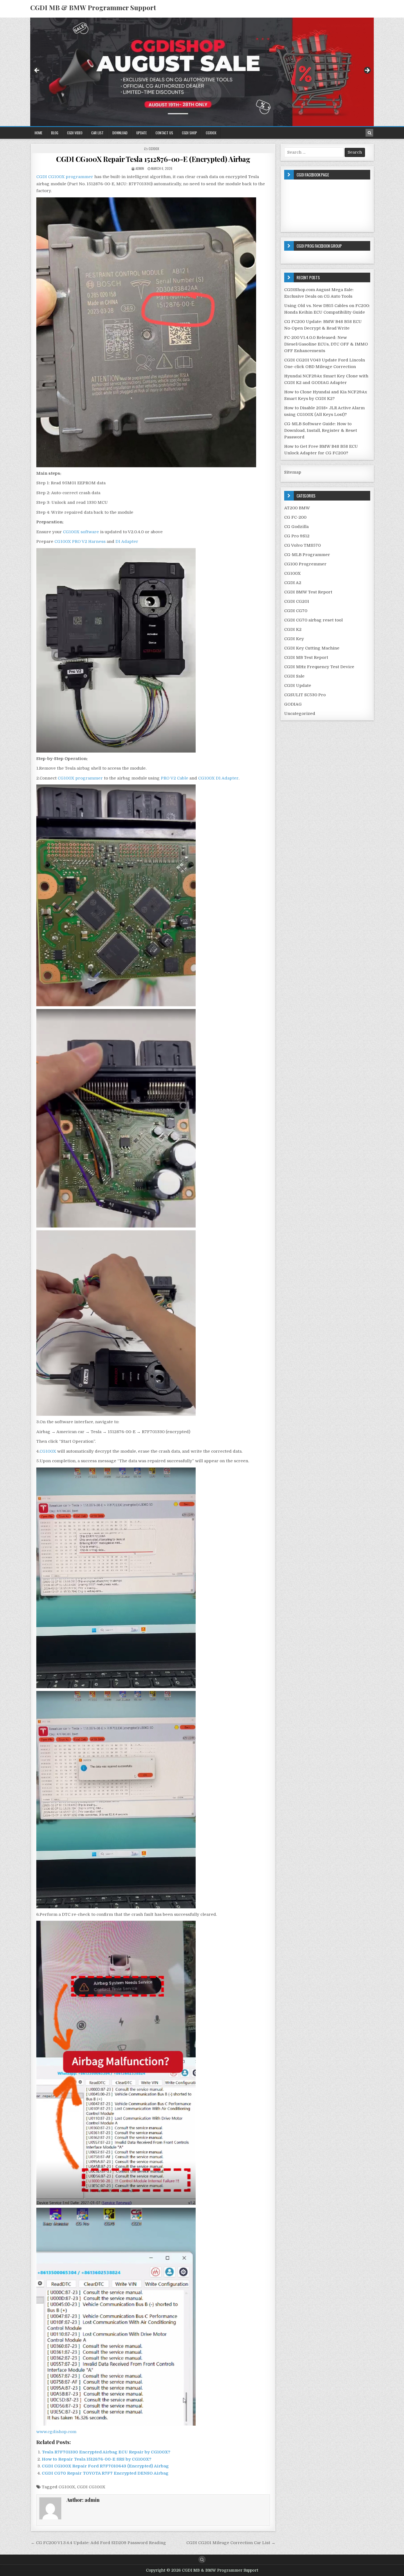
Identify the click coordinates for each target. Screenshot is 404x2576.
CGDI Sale (294, 676)
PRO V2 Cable (175, 778)
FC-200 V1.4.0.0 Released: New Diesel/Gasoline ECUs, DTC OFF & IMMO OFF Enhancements (326, 344)
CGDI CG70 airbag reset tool (313, 620)
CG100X (211, 133)
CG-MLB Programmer (307, 555)
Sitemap (293, 472)
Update (142, 133)
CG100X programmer (80, 778)
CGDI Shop (189, 133)
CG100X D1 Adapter (218, 778)
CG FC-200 (295, 517)
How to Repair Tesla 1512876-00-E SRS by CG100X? (97, 2459)
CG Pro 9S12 (297, 536)
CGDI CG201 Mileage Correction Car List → (231, 2543)
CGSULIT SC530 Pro (305, 695)
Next (367, 71)
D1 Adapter (127, 541)
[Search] (369, 133)
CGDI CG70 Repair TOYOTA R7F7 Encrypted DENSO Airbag (105, 2473)
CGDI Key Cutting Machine (312, 648)
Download (120, 133)
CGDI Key (294, 639)
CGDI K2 (293, 629)
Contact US (164, 133)
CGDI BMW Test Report (308, 592)
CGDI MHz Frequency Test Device (319, 667)
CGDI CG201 (297, 601)
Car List (97, 133)
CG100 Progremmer (305, 564)
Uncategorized (300, 714)
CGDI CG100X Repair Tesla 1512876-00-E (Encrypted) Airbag (153, 159)
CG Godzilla (296, 527)
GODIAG (293, 704)
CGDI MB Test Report (306, 657)
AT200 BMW (297, 508)
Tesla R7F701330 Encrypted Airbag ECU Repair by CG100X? (106, 2452)
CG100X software (80, 532)
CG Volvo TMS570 (302, 545)
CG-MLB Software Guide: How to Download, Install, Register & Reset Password (321, 430)
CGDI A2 (293, 583)
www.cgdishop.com (56, 2432)
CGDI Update (298, 686)
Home (38, 133)
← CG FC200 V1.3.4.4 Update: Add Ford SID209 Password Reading (98, 2543)
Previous (37, 71)
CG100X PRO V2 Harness (80, 541)
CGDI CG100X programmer (65, 177)
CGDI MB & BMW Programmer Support (93, 7)
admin (140, 168)
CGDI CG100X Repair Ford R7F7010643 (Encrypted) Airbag (105, 2466)
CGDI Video (75, 133)
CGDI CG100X (91, 2487)
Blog (55, 133)
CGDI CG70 (296, 611)
